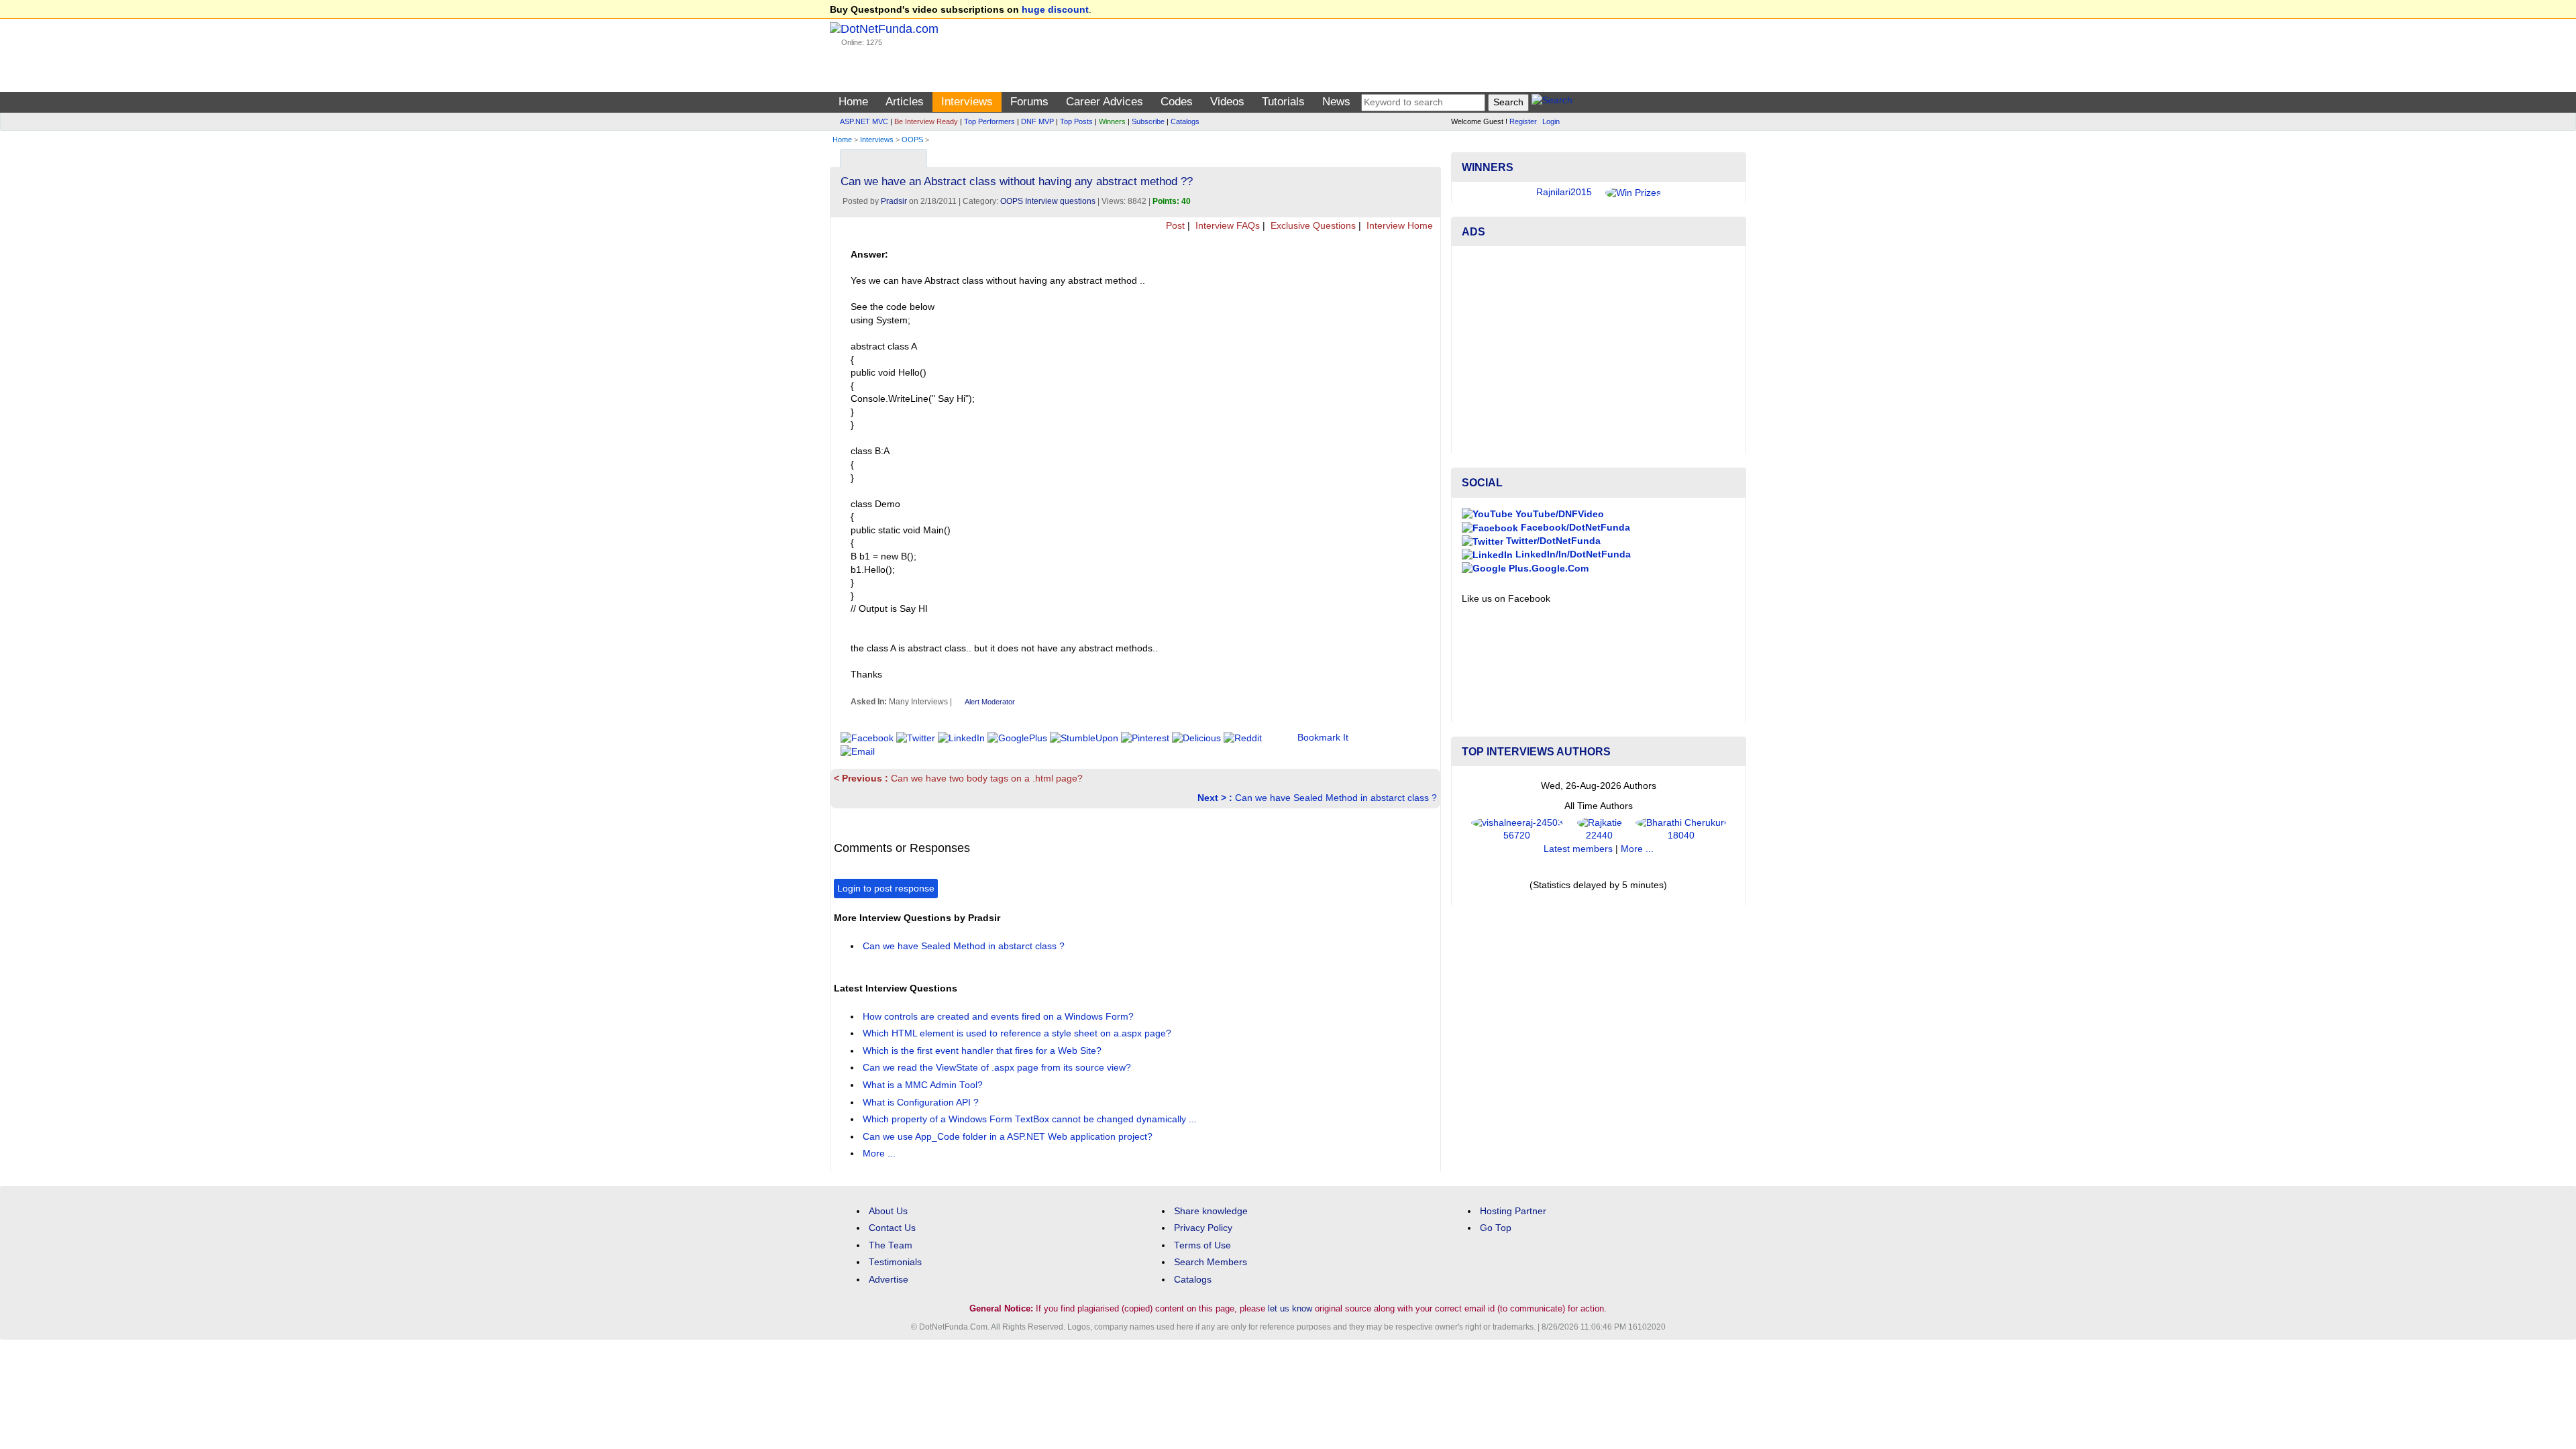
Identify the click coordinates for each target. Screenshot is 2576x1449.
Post (1174, 226)
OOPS (912, 140)
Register (1523, 121)
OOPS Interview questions (1048, 201)
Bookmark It (1323, 738)
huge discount (1055, 10)
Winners (1112, 121)
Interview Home (1398, 226)
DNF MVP (1037, 121)
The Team (891, 1245)
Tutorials (1283, 102)
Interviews (967, 102)
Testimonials (895, 1262)
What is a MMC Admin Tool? (924, 1085)
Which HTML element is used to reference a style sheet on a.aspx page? (1018, 1033)
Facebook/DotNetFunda (1574, 528)
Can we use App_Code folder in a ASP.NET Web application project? (1009, 1137)
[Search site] (1552, 102)
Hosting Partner (1513, 1211)
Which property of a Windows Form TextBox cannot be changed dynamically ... (1031, 1119)
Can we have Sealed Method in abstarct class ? (1317, 798)
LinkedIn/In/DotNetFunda (1572, 554)
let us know (1290, 1308)
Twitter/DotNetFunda (1552, 541)
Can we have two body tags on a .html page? (958, 779)
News (1336, 102)
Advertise (889, 1280)
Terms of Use (1202, 1245)
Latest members (1578, 849)
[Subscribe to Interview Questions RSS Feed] (1429, 155)
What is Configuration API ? (922, 1103)
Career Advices (1105, 102)
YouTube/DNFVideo (1558, 514)
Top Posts (1076, 121)
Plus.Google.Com (1547, 569)
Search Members (1211, 1262)
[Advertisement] (1599, 350)
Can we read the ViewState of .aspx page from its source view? (998, 1068)
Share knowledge (1211, 1211)
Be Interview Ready (926, 121)
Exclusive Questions (1312, 226)
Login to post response (886, 889)
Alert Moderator (990, 702)
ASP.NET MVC (864, 121)
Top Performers (989, 121)
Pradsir (894, 201)
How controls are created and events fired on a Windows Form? (1000, 1017)
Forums (1029, 102)
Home (853, 102)
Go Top (1496, 1228)
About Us (888, 1211)
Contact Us (892, 1228)
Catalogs (1185, 121)
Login (1551, 121)
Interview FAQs (1226, 226)
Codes (1177, 102)
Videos (1227, 102)
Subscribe (1148, 121)
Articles (905, 102)
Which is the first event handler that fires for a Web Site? (983, 1051)
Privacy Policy (1203, 1228)
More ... (879, 1153)
